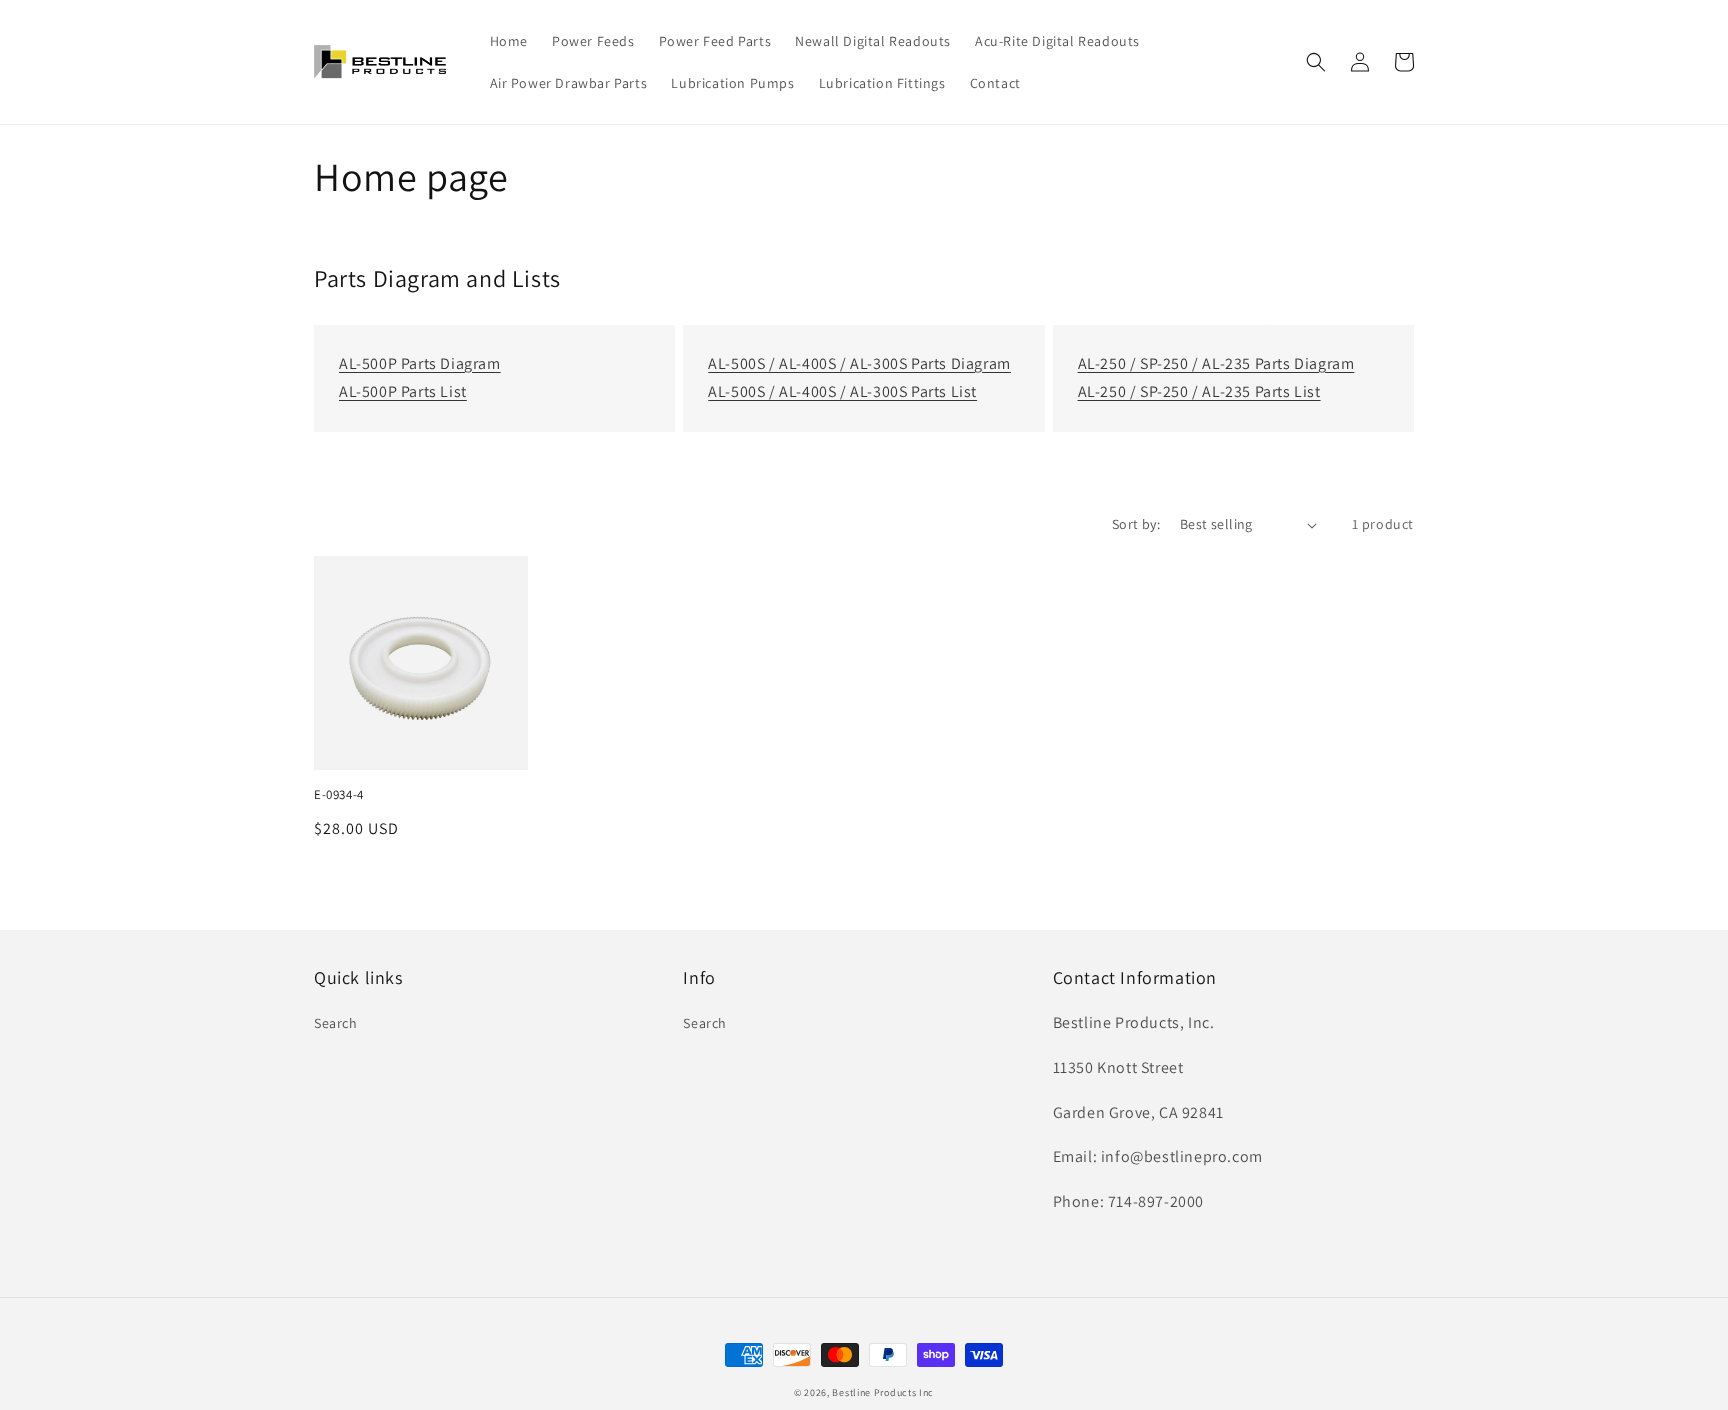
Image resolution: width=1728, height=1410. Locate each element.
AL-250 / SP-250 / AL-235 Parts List (1199, 391)
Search (336, 1023)
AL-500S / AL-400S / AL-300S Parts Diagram (859, 363)
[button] (1316, 62)
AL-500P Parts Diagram (420, 363)
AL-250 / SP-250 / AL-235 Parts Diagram (1216, 363)
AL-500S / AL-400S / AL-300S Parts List (842, 391)
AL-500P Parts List (403, 391)
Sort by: (1136, 524)
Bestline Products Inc (883, 1392)
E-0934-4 (339, 795)
